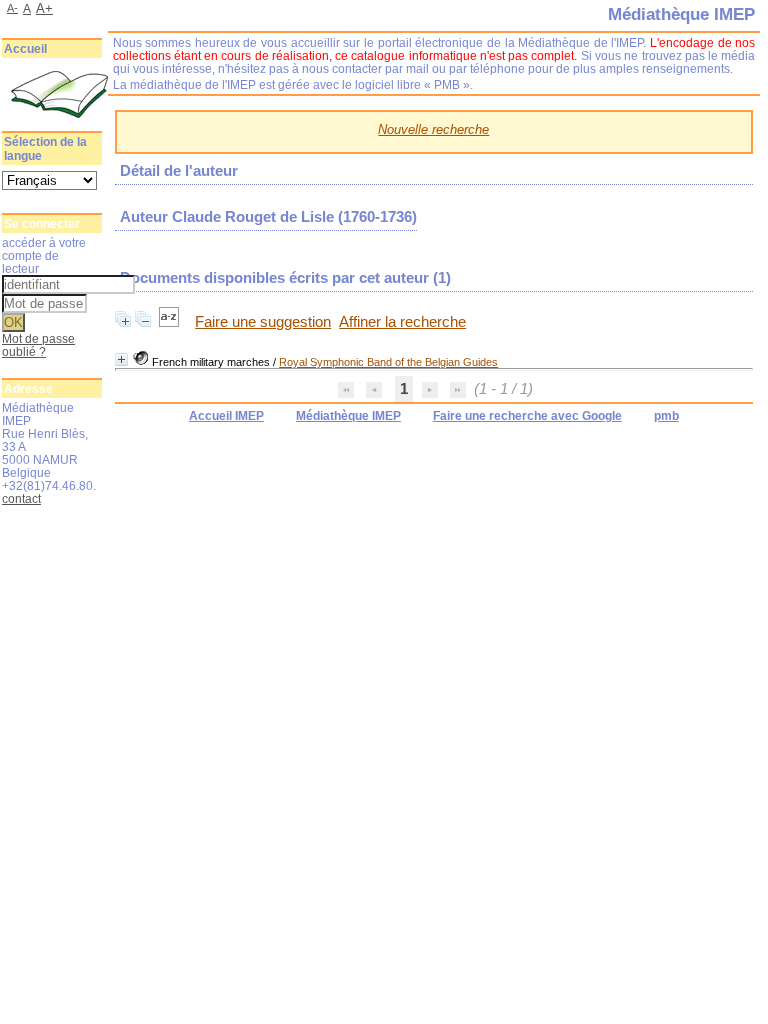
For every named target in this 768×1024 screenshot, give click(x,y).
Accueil (25, 49)
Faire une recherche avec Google (527, 416)
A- (12, 8)
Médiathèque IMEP (348, 416)
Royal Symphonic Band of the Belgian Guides (388, 362)
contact (21, 498)
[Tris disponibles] (171, 322)
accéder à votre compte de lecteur (44, 255)
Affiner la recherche (402, 322)
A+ (44, 8)
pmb (666, 416)
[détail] (121, 359)
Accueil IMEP (226, 416)
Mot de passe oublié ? (38, 345)
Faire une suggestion (263, 322)
